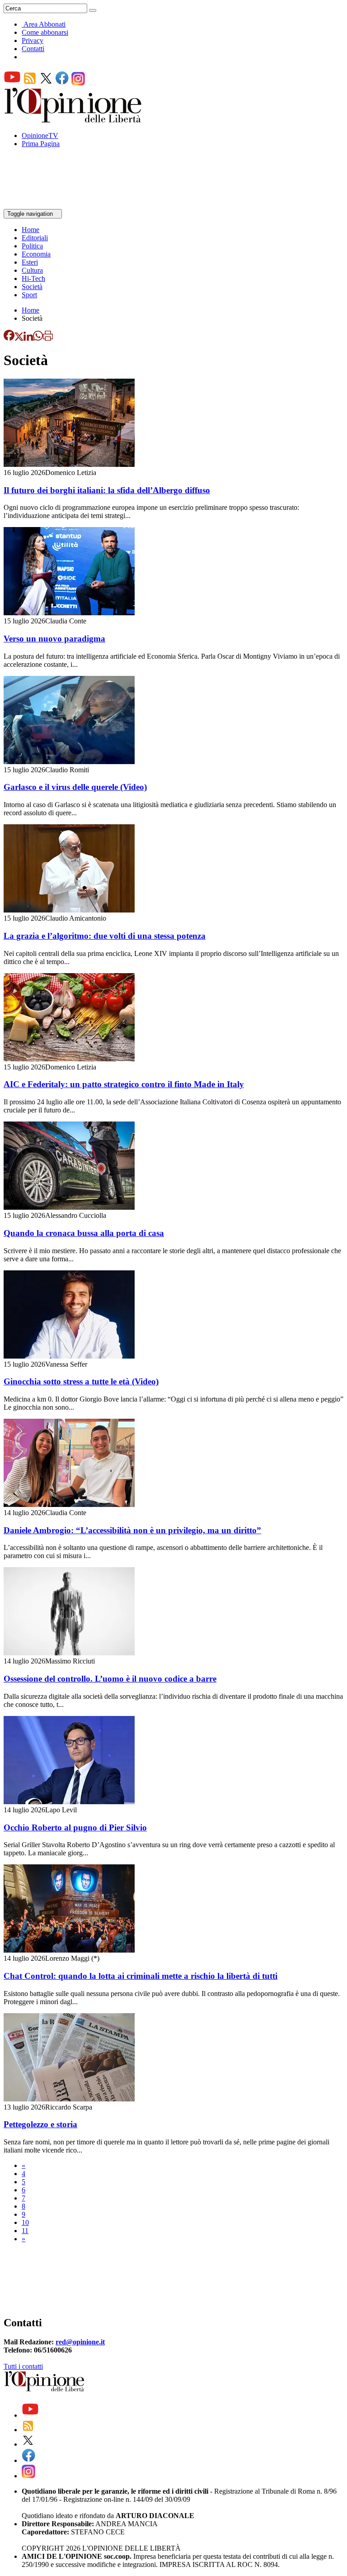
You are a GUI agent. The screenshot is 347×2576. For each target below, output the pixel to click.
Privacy (33, 40)
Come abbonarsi (45, 32)
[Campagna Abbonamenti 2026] (6, 2271)
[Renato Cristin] (6, 2295)
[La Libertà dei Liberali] (6, 2263)
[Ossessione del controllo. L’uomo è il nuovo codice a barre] (69, 1653)
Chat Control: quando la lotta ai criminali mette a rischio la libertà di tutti (141, 1976)
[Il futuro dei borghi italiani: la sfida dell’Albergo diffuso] (69, 464)
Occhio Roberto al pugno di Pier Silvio (75, 1827)
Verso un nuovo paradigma (54, 639)
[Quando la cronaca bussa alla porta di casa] (69, 1207)
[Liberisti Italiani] (6, 2287)
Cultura (32, 270)
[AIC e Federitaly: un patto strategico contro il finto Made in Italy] (69, 1059)
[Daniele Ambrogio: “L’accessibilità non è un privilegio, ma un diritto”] (69, 1504)
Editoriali (35, 238)
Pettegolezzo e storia (40, 2124)
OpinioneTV (40, 135)
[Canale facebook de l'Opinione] (62, 83)
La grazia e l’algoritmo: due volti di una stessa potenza (105, 936)
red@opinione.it (80, 2342)
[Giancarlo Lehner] (6, 2303)
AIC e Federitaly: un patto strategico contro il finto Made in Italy (124, 1084)
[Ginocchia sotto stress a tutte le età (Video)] (69, 1356)
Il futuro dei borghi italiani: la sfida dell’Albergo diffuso (107, 490)
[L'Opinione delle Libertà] (74, 120)
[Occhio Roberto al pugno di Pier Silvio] (69, 1802)
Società (32, 287)
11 (25, 2231)
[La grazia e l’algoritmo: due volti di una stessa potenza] (69, 910)
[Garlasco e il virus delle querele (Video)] (69, 762)
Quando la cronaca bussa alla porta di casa (84, 1233)
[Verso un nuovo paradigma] (69, 613)
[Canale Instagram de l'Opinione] (78, 83)
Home (30, 230)
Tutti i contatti (23, 2366)
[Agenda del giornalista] (43, 205)
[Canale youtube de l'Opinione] (12, 83)
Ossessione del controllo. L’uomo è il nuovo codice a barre (110, 1679)
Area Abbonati (45, 24)
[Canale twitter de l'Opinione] (46, 83)
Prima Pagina (41, 144)
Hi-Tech (33, 278)
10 (25, 2222)
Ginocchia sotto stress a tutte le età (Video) (81, 1381)
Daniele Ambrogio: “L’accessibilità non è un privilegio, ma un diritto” (132, 1530)
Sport (29, 295)
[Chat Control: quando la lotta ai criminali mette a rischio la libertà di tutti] (69, 1950)
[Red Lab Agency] (6, 2279)
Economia (36, 254)
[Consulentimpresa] (6, 2255)
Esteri (30, 262)
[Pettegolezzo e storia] (69, 2099)
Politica (32, 246)
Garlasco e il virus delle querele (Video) (75, 787)
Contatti (33, 49)
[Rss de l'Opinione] (30, 83)
